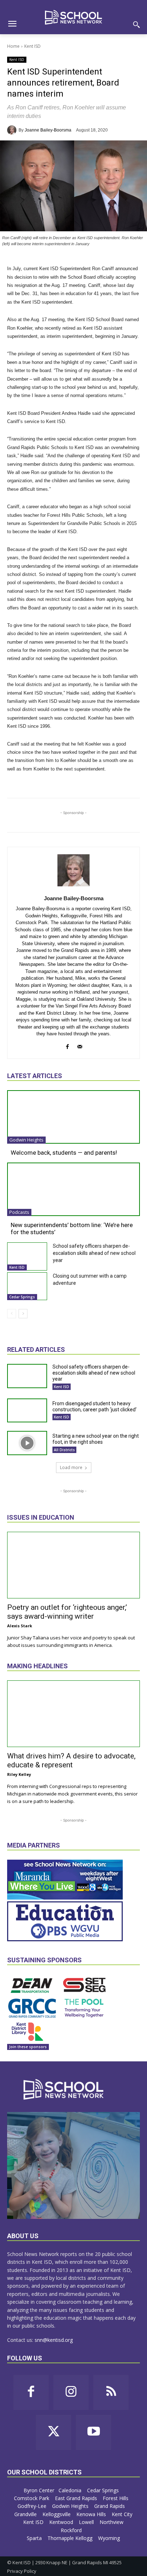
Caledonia (71, 2490)
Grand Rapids (110, 2506)
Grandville (26, 2514)
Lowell (87, 2522)
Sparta (35, 2538)
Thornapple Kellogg (71, 2538)
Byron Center (39, 2490)
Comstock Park (32, 2498)
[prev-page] (12, 1314)
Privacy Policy (22, 2571)
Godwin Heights (26, 1140)
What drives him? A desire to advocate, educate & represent (71, 1760)
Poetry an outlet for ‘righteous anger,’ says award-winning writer (67, 1612)
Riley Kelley (19, 1774)
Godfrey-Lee (33, 2506)
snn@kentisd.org (54, 2340)
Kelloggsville (57, 2514)
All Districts (64, 1450)
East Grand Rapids (77, 2498)
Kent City (122, 2514)
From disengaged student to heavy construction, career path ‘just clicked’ (95, 1407)
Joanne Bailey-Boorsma (48, 130)
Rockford (72, 2530)
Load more (71, 1467)
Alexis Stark (20, 1626)
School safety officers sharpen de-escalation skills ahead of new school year (94, 1253)
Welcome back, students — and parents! (64, 1153)
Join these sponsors (28, 2047)
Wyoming (109, 2538)
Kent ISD (32, 46)
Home (13, 46)
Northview (112, 2522)
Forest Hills (116, 2498)
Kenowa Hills (92, 2514)
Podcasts (19, 1212)
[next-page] (23, 1314)
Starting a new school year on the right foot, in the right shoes (96, 1439)
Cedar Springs (22, 1297)
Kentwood (62, 2522)
